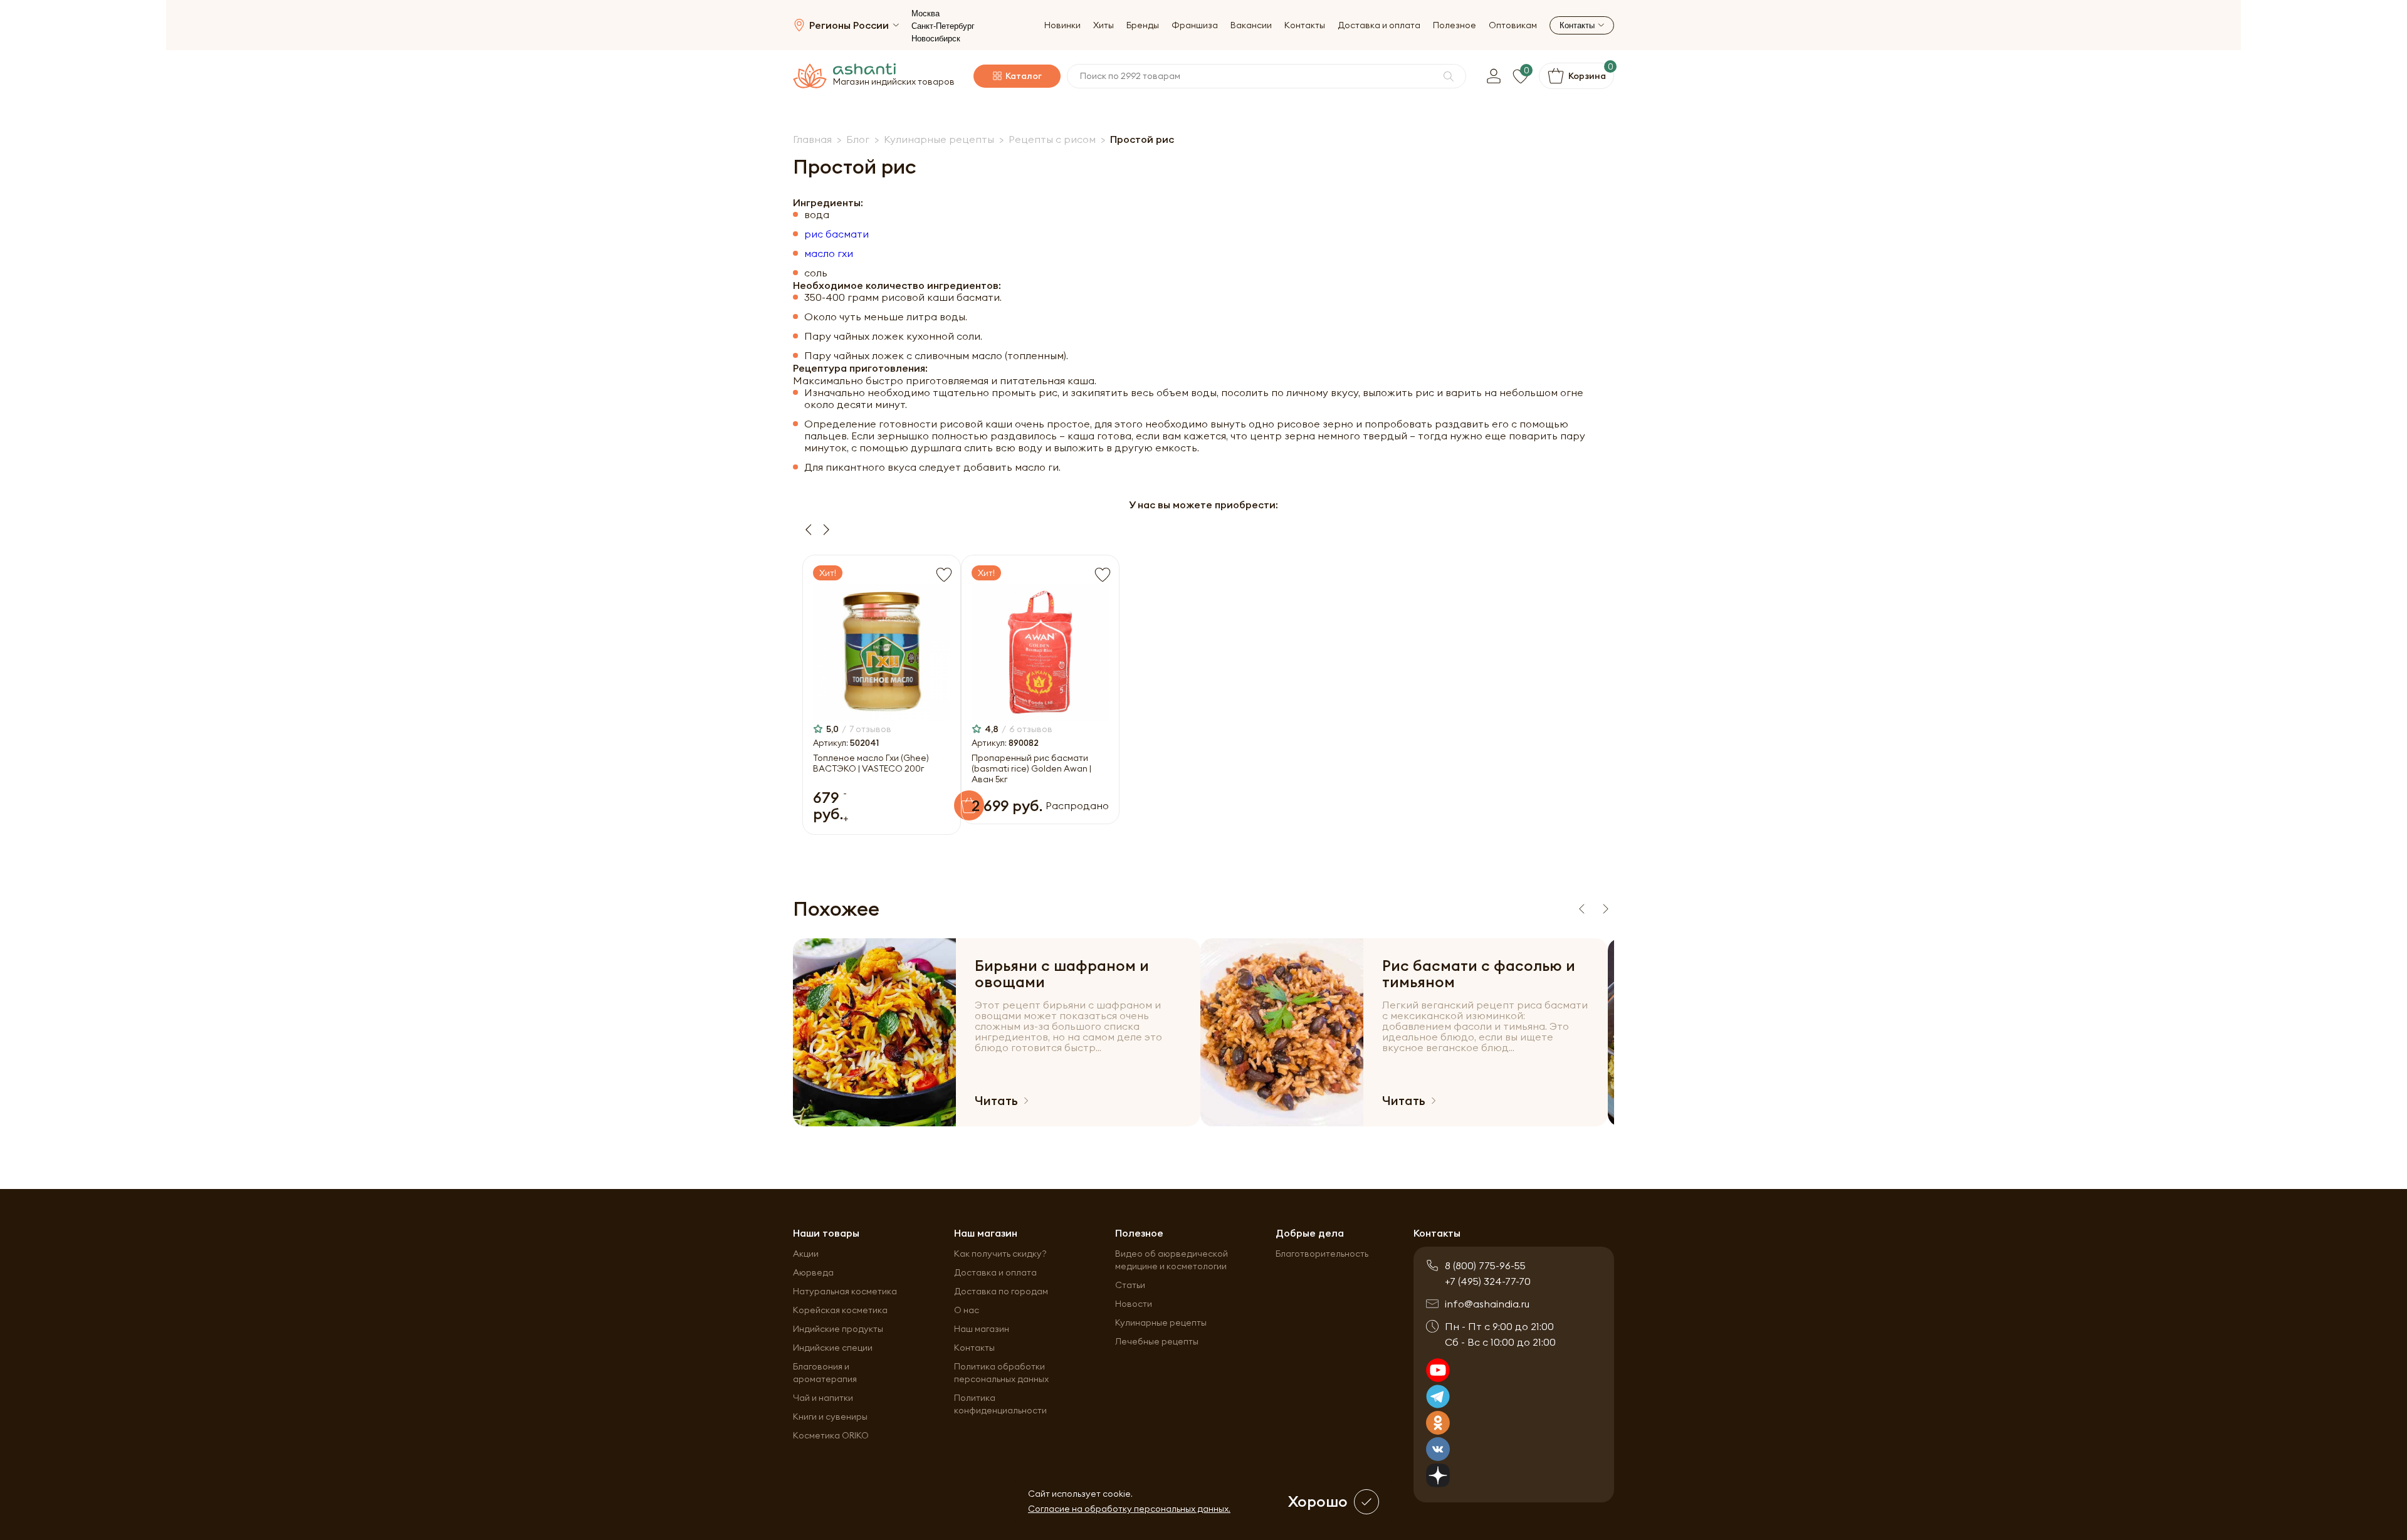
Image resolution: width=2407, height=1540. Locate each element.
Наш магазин (982, 1329)
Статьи (1130, 1285)
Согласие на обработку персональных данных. (1129, 1509)
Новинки (1062, 25)
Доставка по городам (1001, 1291)
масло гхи (829, 254)
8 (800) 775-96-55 (1485, 1265)
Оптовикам (1513, 25)
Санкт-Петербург (943, 26)
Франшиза (1195, 25)
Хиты (1104, 25)
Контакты (1305, 25)
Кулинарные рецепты (1161, 1323)
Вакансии (1251, 25)
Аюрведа (813, 1272)
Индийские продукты (838, 1329)
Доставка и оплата (1379, 25)
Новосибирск (936, 39)
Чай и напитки (823, 1398)
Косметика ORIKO (831, 1435)
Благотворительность (1322, 1254)
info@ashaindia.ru (1487, 1304)
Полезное (1455, 25)
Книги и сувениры (830, 1417)
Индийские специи (833, 1348)
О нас (967, 1310)
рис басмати (836, 234)
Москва (926, 13)
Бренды (1143, 25)
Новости (1134, 1304)
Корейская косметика (840, 1310)
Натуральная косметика (845, 1291)
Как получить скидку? (1000, 1254)
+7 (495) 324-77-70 (1488, 1281)
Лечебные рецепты (1157, 1341)
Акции (806, 1254)
